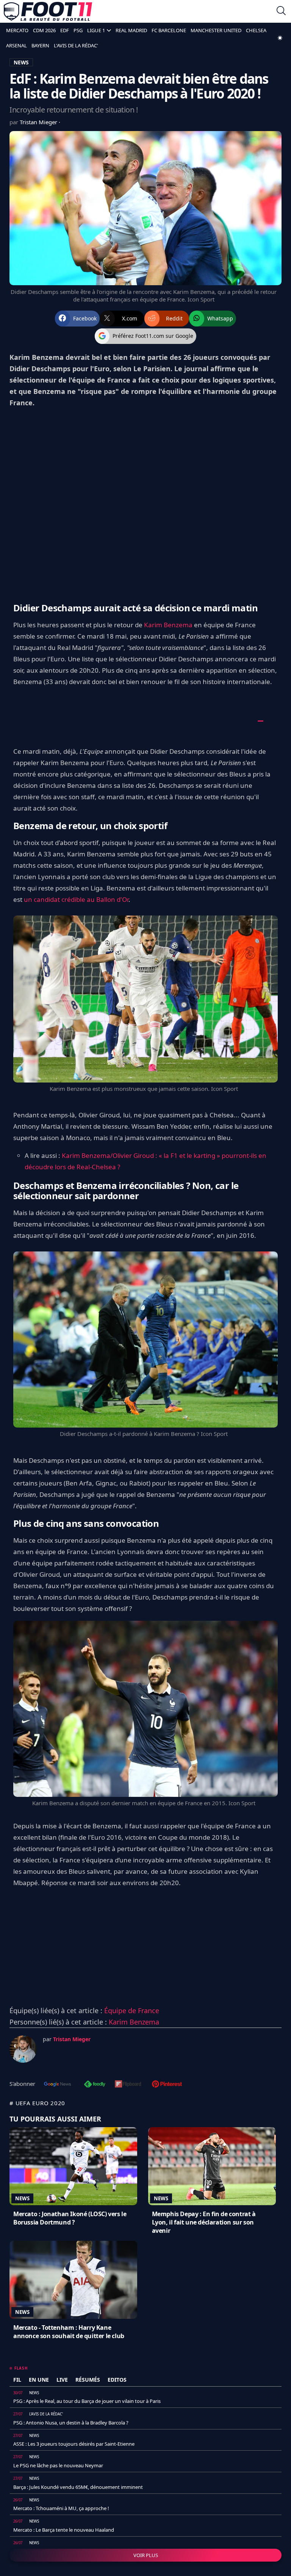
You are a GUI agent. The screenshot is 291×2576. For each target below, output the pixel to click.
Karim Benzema (168, 625)
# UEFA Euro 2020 (37, 2103)
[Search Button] (281, 12)
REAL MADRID (131, 30)
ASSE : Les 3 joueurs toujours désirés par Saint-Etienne (74, 2444)
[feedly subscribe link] (95, 2085)
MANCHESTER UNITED (216, 30)
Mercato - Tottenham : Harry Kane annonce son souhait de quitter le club (69, 2332)
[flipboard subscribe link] (128, 2085)
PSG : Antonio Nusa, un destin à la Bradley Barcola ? (71, 2423)
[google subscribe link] (58, 2085)
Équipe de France (132, 2010)
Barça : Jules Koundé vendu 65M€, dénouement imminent (78, 2487)
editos (117, 2380)
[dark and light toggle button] (280, 38)
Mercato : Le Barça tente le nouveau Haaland (64, 2530)
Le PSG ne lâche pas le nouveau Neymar (58, 2465)
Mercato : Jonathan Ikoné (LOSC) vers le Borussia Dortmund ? (70, 2218)
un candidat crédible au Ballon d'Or (76, 899)
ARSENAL (16, 45)
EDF (65, 30)
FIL (17, 2380)
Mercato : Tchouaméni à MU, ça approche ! (61, 2508)
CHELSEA (256, 30)
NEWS (21, 62)
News (22, 2198)
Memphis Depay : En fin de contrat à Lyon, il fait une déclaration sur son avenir (204, 2222)
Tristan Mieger (39, 122)
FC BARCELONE (169, 30)
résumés (88, 2380)
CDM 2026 (44, 30)
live (62, 2380)
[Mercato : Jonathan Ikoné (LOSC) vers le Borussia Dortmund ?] (73, 2166)
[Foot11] (48, 11)
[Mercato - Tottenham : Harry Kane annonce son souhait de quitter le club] (73, 2280)
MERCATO (17, 30)
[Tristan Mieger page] (23, 2049)
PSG (78, 30)
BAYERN (40, 45)
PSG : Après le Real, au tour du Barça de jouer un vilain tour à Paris (87, 2401)
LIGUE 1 (96, 30)
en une (39, 2380)
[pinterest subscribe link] (167, 2085)
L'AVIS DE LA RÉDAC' (76, 45)
